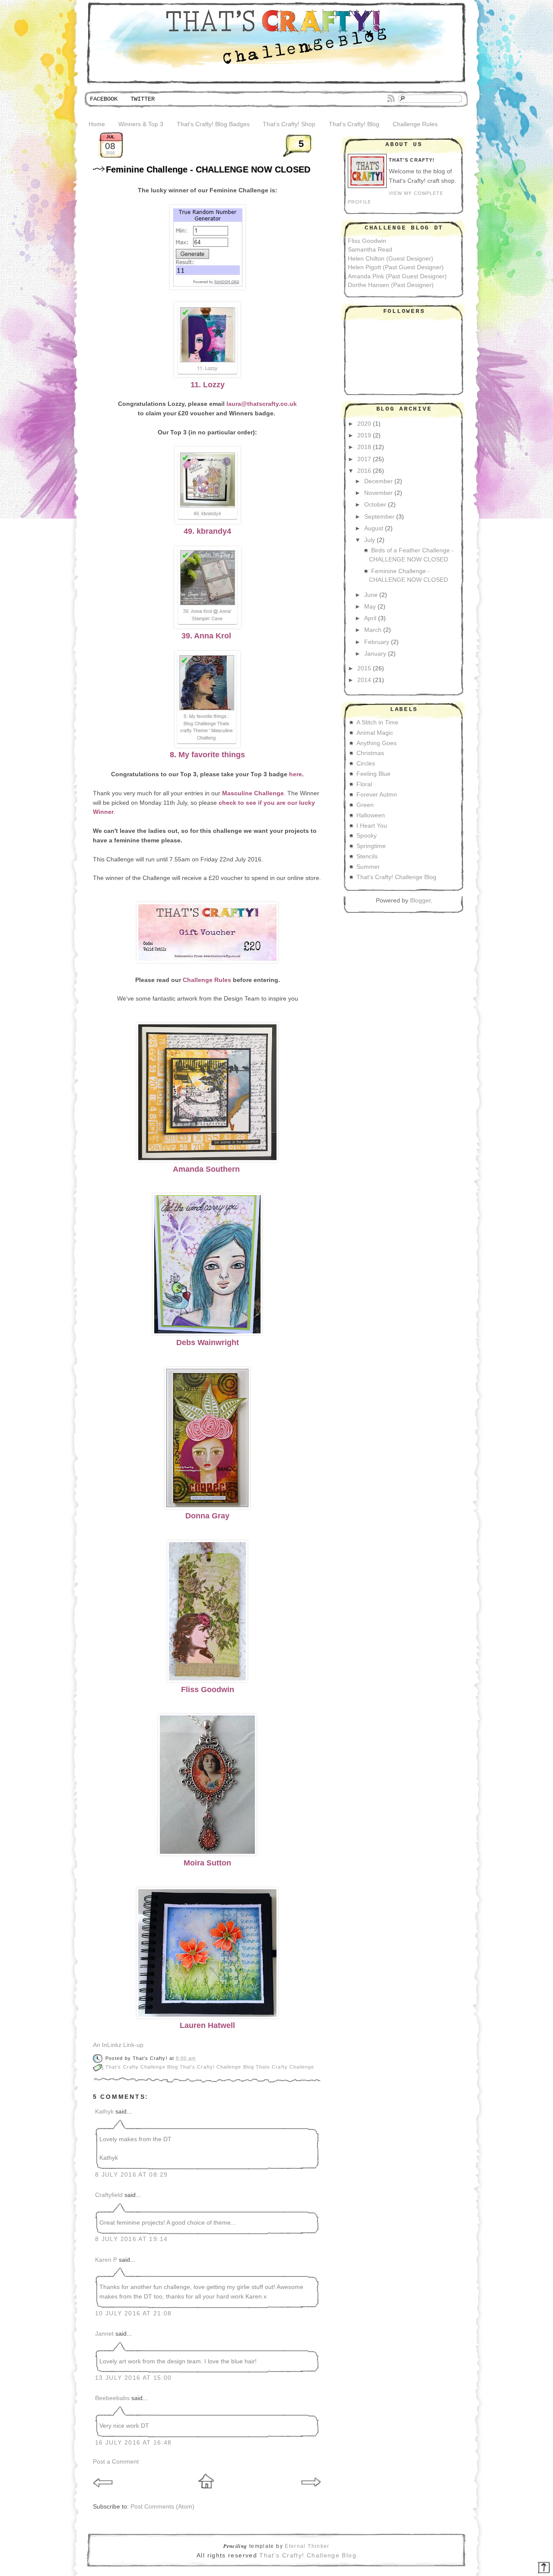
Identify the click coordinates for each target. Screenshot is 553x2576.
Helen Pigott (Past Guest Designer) (396, 267)
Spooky (367, 836)
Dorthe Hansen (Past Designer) (391, 285)
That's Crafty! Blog (354, 124)
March (373, 630)
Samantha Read (370, 250)
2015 (364, 668)
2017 (364, 459)
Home (97, 124)
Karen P (106, 2260)
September (379, 517)
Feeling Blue (373, 774)
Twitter (143, 99)
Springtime (371, 846)
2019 (364, 435)
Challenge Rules (415, 124)
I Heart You (372, 826)
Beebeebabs (112, 2398)
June (371, 595)
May (370, 607)
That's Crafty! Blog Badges (213, 124)
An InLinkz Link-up (118, 2045)
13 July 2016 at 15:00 (133, 2378)
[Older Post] (311, 2491)
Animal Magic (375, 733)
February (377, 642)
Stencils (367, 856)
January (375, 654)
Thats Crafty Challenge (285, 2067)
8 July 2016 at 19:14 (131, 2239)
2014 (364, 680)
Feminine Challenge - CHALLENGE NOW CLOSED (208, 169)
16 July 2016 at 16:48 (133, 2443)
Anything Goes (377, 743)
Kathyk (104, 2112)
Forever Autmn (377, 795)
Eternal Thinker (307, 2546)
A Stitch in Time (377, 722)
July (370, 540)
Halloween (371, 815)
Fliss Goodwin (367, 241)
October (375, 505)
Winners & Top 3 (141, 124)
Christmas (370, 753)
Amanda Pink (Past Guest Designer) (397, 276)
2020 (364, 424)
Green (365, 805)
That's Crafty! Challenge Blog (218, 2067)
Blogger (420, 901)
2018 (364, 447)
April (370, 618)
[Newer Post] (104, 2491)
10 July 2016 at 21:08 (133, 2313)
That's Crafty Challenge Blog (143, 2067)
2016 (364, 471)
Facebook (104, 99)
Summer (368, 867)
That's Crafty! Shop (289, 124)
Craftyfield (109, 2195)
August (374, 528)
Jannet (104, 2334)
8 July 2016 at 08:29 (131, 2175)
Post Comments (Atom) (162, 2507)
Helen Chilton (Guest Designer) (391, 259)
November (378, 493)
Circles (366, 764)
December (378, 481)
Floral (364, 784)
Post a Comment (116, 2462)
